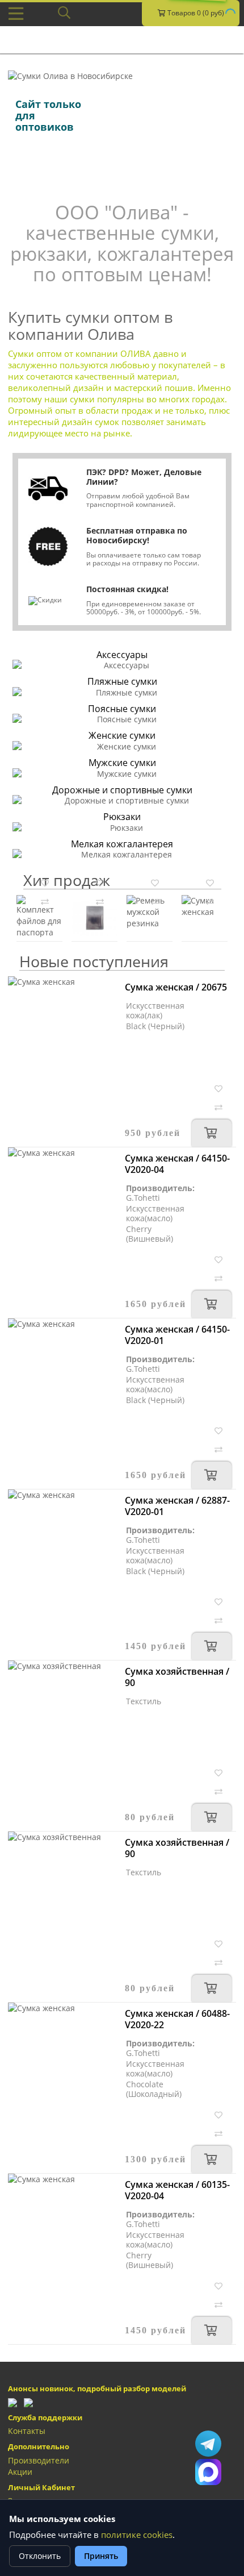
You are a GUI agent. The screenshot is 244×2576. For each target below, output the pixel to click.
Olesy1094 (208, 2444)
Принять (101, 2556)
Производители (39, 2460)
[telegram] (12, 2402)
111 (208, 2472)
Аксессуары (122, 655)
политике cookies (137, 2535)
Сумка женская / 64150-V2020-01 (177, 1335)
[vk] (28, 2402)
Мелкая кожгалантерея (122, 844)
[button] (45, 882)
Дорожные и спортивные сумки (122, 790)
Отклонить (40, 2556)
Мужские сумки (122, 763)
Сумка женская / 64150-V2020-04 (177, 1164)
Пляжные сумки (122, 681)
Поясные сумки (122, 709)
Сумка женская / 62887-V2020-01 (177, 1506)
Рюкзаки (122, 817)
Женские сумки (122, 735)
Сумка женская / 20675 (176, 987)
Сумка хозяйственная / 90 (177, 1677)
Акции (20, 2472)
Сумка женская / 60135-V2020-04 (177, 2190)
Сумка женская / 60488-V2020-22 (177, 2019)
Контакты (27, 2431)
